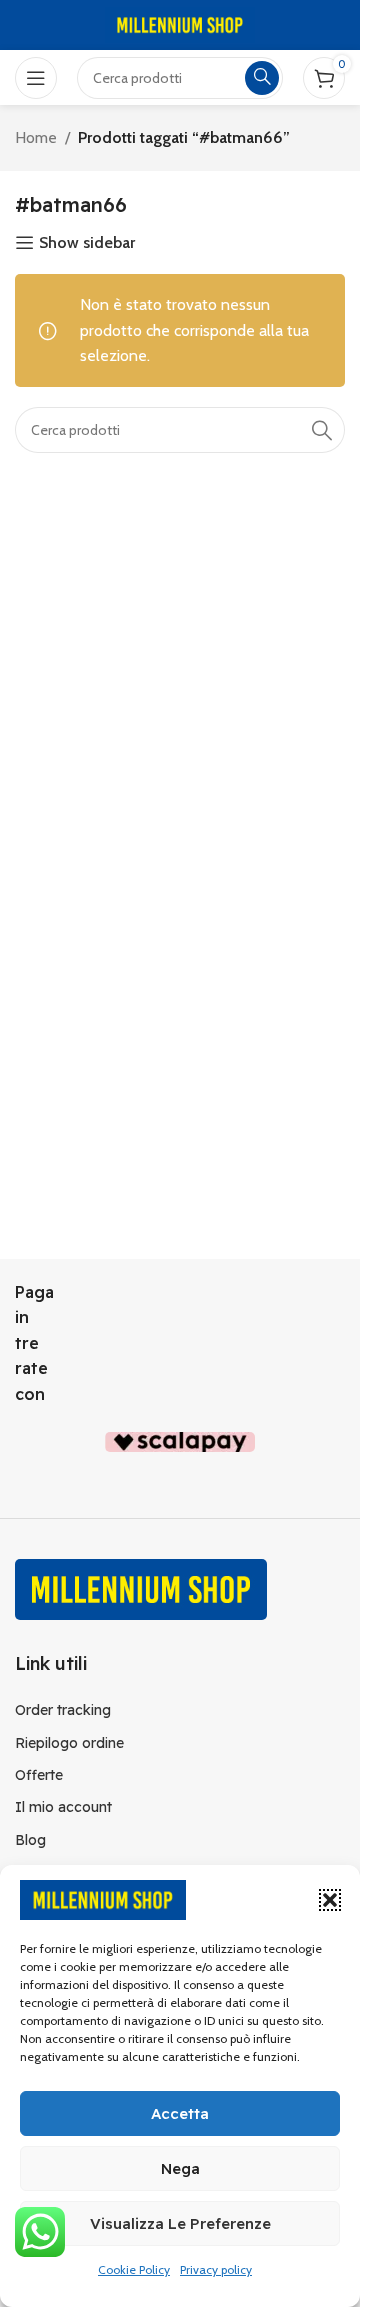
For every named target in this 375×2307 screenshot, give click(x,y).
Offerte (39, 1775)
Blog (30, 1840)
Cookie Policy (134, 2269)
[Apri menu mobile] (36, 78)
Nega (180, 2168)
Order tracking (63, 1710)
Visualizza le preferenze (180, 2223)
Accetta (180, 2113)
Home (36, 137)
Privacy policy (216, 2269)
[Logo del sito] (180, 23)
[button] (330, 1900)
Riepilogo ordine (69, 1743)
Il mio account (63, 1807)
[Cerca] (322, 430)
